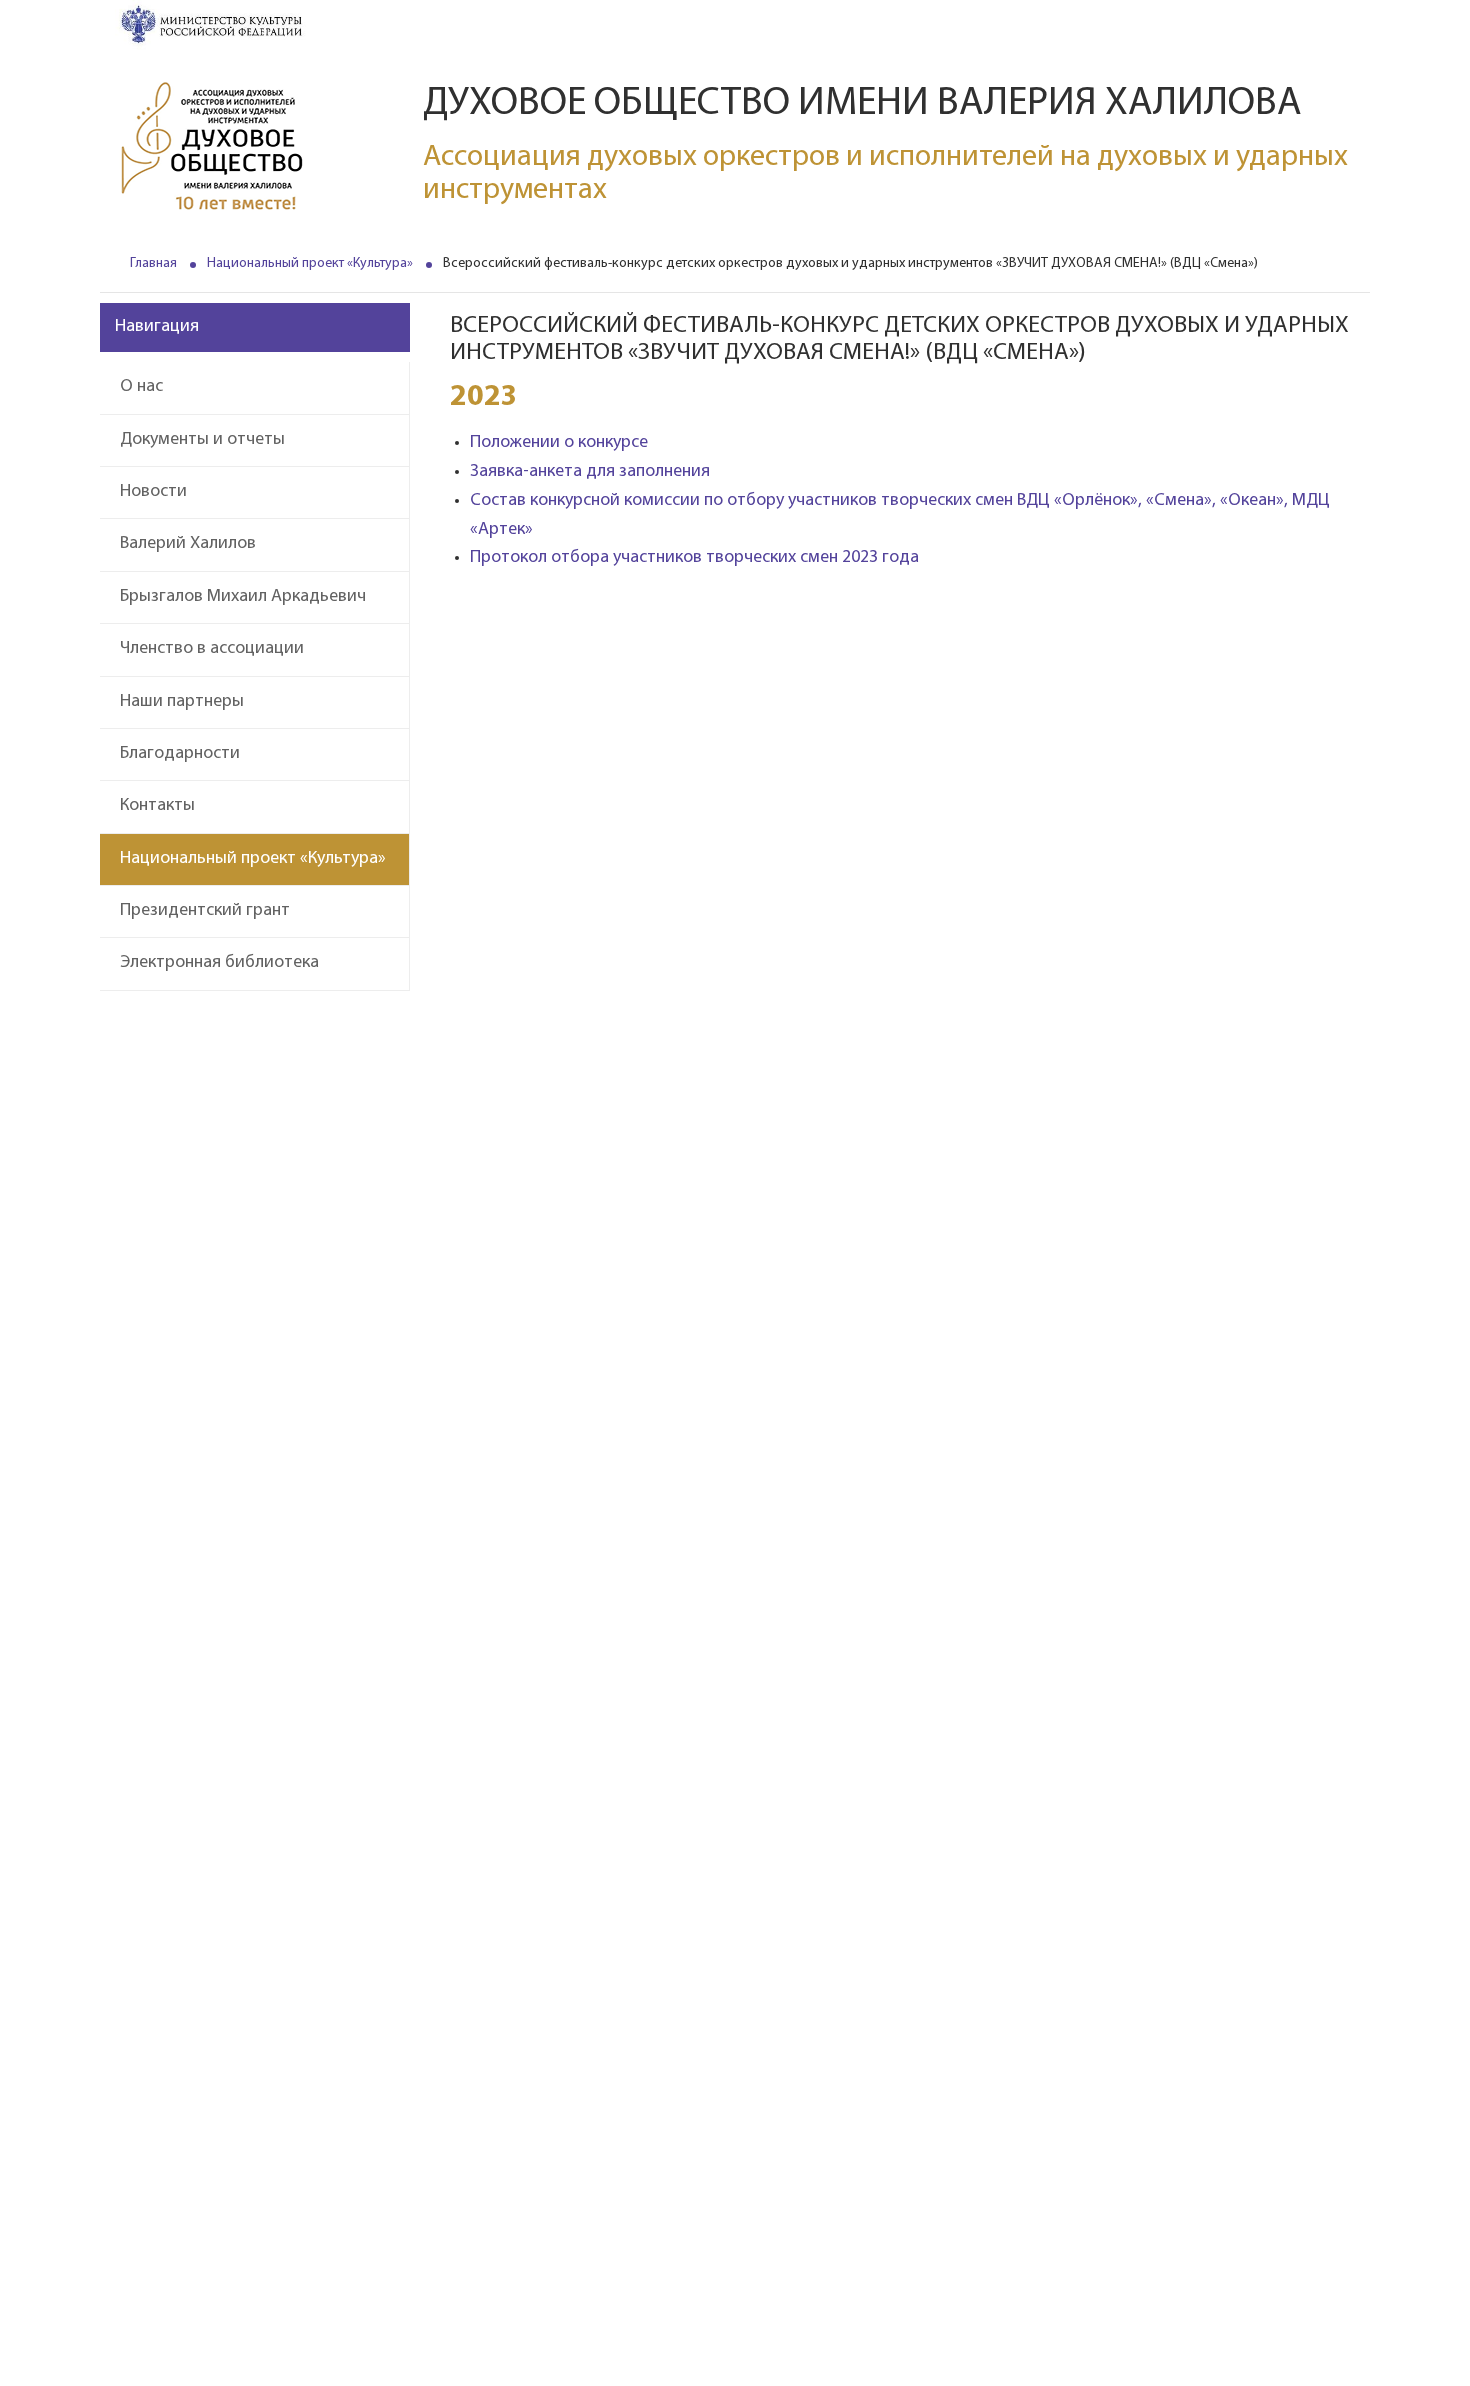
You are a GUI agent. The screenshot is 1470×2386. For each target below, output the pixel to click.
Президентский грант (205, 911)
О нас (141, 387)
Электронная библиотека (219, 963)
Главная (153, 263)
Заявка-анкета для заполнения (590, 472)
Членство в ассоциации (212, 649)
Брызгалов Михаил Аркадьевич (243, 597)
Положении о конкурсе (559, 443)
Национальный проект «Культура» (310, 263)
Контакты (157, 806)
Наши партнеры (182, 702)
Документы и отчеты (202, 440)
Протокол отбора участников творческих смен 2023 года (694, 558)
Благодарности (180, 754)
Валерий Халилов (188, 544)
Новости (153, 492)
